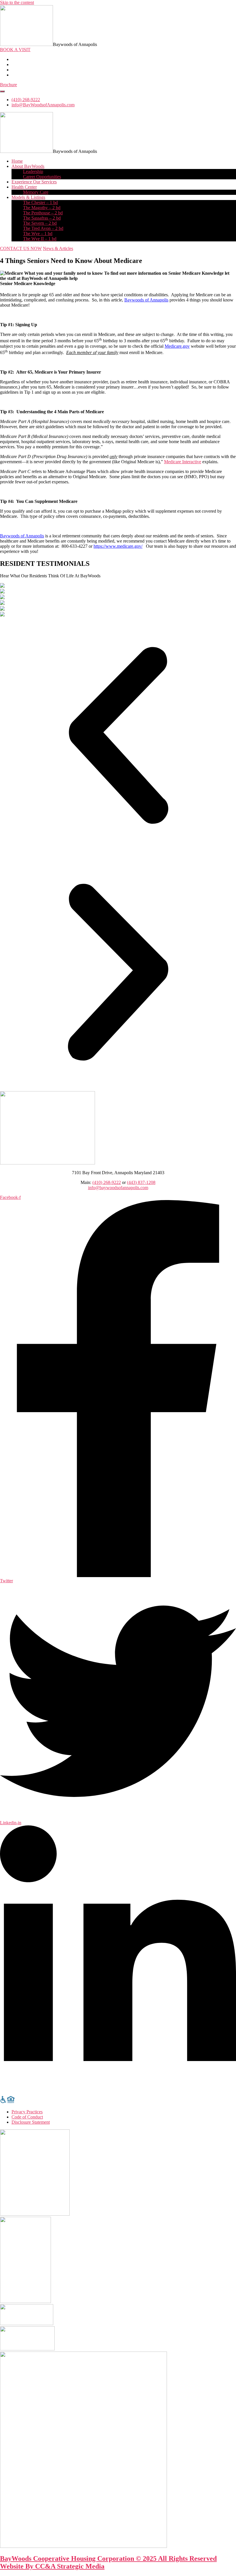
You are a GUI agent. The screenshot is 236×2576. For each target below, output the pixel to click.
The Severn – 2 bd (40, 223)
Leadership (33, 171)
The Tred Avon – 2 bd (43, 228)
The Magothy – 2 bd (42, 208)
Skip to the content (17, 2)
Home (17, 161)
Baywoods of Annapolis (146, 300)
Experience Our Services (34, 182)
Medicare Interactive (183, 462)
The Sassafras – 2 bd (42, 218)
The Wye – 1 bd (38, 233)
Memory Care (36, 192)
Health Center (24, 187)
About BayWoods (28, 166)
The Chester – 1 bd (40, 202)
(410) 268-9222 (107, 1182)
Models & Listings (28, 197)
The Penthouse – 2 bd (43, 213)
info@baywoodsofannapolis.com (118, 1188)
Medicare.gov (177, 346)
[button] (8, 85)
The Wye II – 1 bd (40, 239)
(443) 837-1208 (141, 1182)
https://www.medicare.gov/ (118, 546)
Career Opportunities (42, 177)
